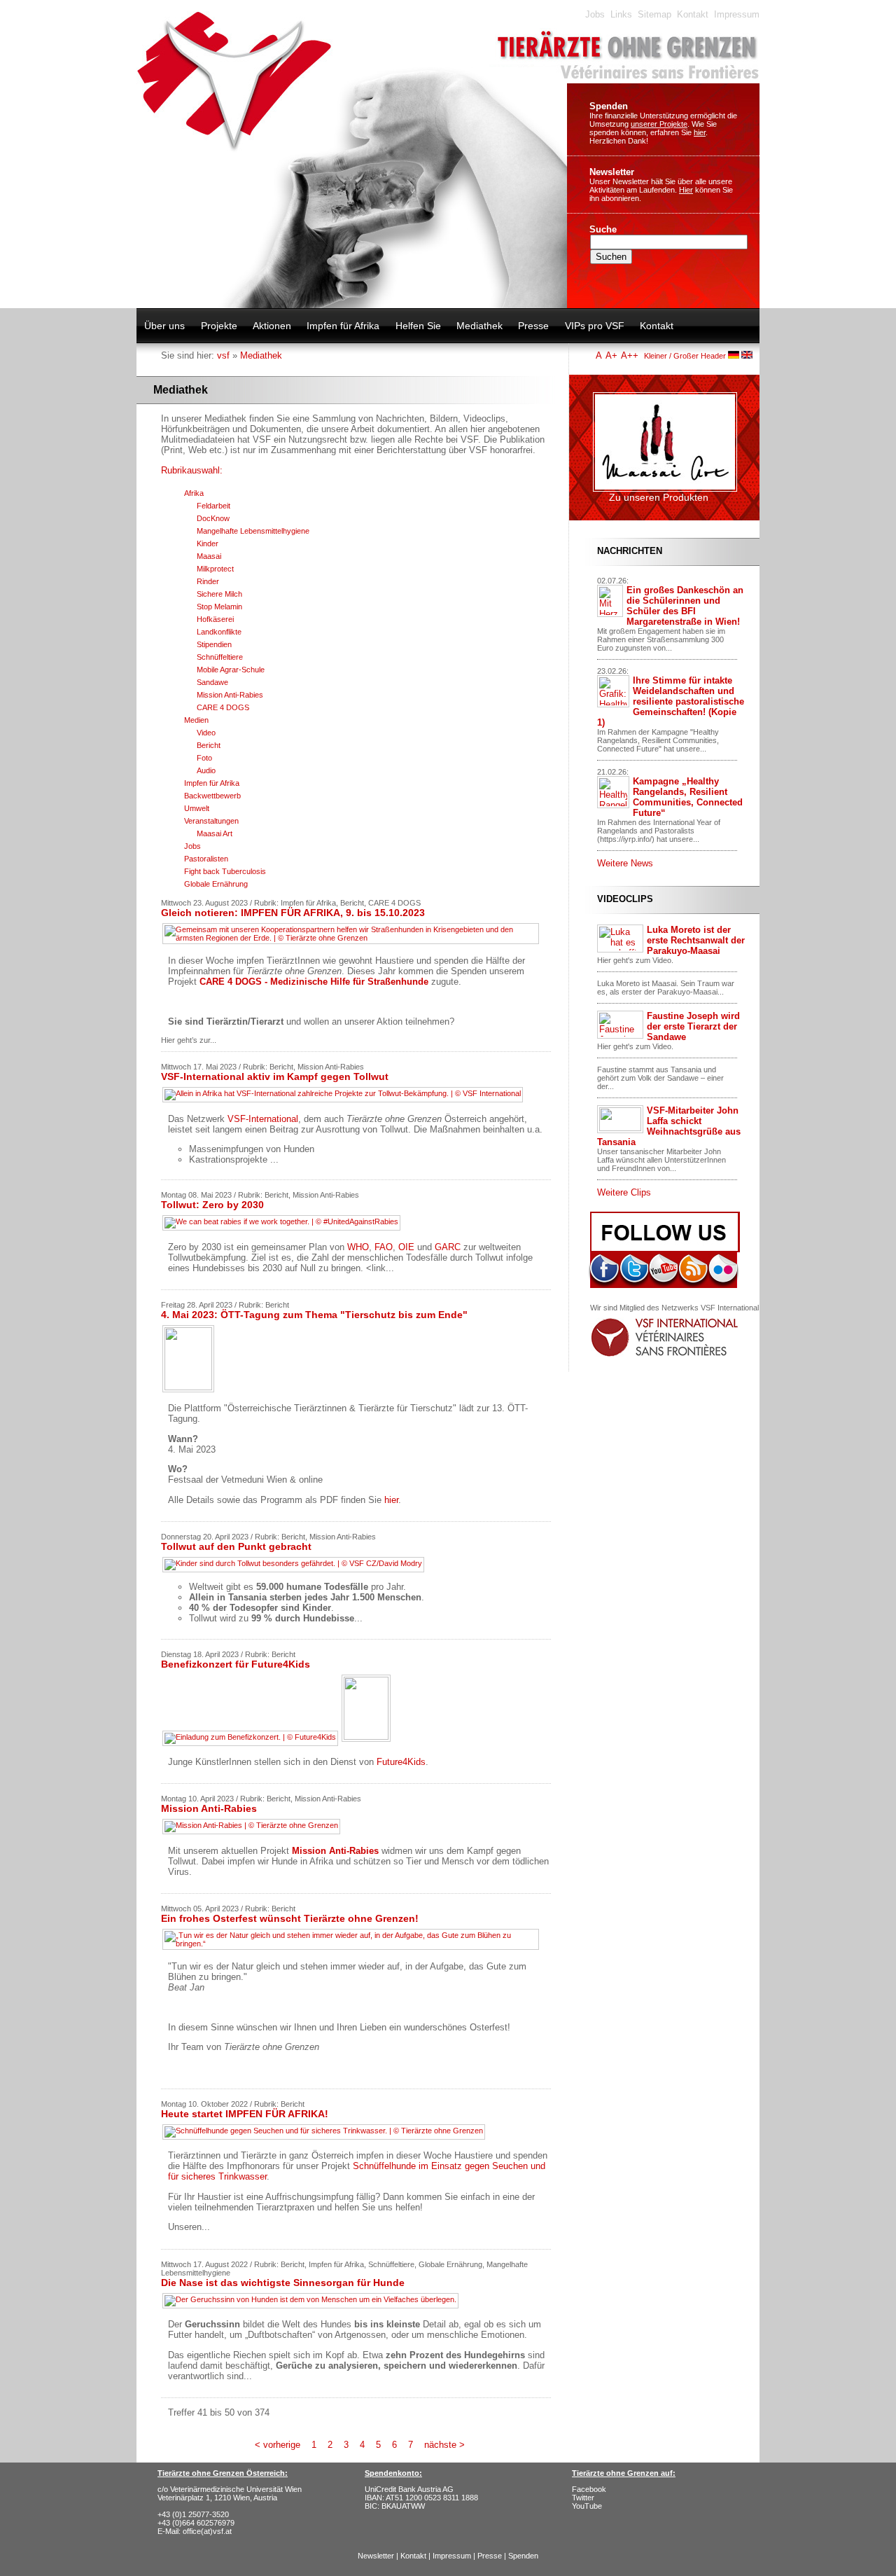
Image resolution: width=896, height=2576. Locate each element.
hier (700, 132)
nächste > (444, 2445)
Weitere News (625, 863)
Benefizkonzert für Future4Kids (236, 1664)
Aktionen (272, 326)
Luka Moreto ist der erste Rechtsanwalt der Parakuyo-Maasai (696, 940)
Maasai (209, 556)
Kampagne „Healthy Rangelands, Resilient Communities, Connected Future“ (688, 797)
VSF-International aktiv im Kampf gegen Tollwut (275, 1076)
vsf (223, 355)
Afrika (194, 493)
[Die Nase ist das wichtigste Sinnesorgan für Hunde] (312, 2305)
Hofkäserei (215, 619)
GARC (448, 1247)
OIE (406, 1247)
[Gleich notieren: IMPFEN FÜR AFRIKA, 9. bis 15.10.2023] (352, 943)
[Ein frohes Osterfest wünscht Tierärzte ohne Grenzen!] (352, 1949)
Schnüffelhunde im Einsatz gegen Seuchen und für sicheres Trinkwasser (357, 2171)
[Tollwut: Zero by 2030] (283, 1227)
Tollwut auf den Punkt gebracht (236, 1546)
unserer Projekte (659, 124)
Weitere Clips (624, 1192)
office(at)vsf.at (207, 2531)
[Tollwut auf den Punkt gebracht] (295, 1569)
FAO (384, 1247)
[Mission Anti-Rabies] (253, 1830)
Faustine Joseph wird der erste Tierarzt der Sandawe (693, 1026)
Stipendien (214, 644)
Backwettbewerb (212, 796)
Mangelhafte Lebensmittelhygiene (253, 531)
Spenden (609, 106)
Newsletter (612, 172)
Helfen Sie (418, 326)
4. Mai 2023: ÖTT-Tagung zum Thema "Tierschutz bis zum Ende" (314, 1315)
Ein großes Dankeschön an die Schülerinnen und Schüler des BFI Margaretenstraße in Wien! (685, 606)
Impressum (737, 14)
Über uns (164, 326)
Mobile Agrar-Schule (231, 670)
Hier (686, 190)
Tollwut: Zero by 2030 (212, 1205)
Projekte (219, 326)
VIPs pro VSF (595, 326)
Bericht (209, 745)
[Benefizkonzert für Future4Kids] (278, 1742)
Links (621, 14)
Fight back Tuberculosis (225, 871)
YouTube (587, 2506)
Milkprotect (215, 569)
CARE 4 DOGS (223, 707)
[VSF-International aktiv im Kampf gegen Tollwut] (344, 1099)
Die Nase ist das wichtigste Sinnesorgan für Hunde (283, 2283)
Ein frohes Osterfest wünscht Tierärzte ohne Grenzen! (290, 1918)
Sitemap (654, 14)
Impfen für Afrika (343, 326)
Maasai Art (215, 833)
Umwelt (197, 808)
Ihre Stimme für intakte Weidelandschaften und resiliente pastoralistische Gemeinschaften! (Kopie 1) (671, 701)
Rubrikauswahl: (192, 470)
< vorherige (278, 2445)
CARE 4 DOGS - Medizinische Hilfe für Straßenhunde (314, 982)
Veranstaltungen (211, 821)
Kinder (208, 543)
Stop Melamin (219, 607)
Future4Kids (401, 1762)
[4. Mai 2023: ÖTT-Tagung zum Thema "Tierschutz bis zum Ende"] (190, 1393)
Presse (533, 326)
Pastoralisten (206, 859)
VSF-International (263, 1119)
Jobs (595, 14)
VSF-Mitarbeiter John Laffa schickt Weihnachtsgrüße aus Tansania (669, 1126)
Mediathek (479, 326)
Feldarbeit (213, 506)
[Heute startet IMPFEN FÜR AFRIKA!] (325, 2136)
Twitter (583, 2498)
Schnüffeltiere (220, 657)
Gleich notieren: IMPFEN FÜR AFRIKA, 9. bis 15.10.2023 (293, 913)
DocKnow (213, 518)
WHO (358, 1247)
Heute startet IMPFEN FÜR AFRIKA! (245, 2114)
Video (206, 733)
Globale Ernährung (216, 884)
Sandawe (212, 682)
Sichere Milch (219, 594)
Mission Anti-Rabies (230, 695)
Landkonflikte (219, 632)
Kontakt (693, 14)
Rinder (208, 581)
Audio (206, 770)
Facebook (589, 2489)
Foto (204, 758)
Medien (196, 720)
